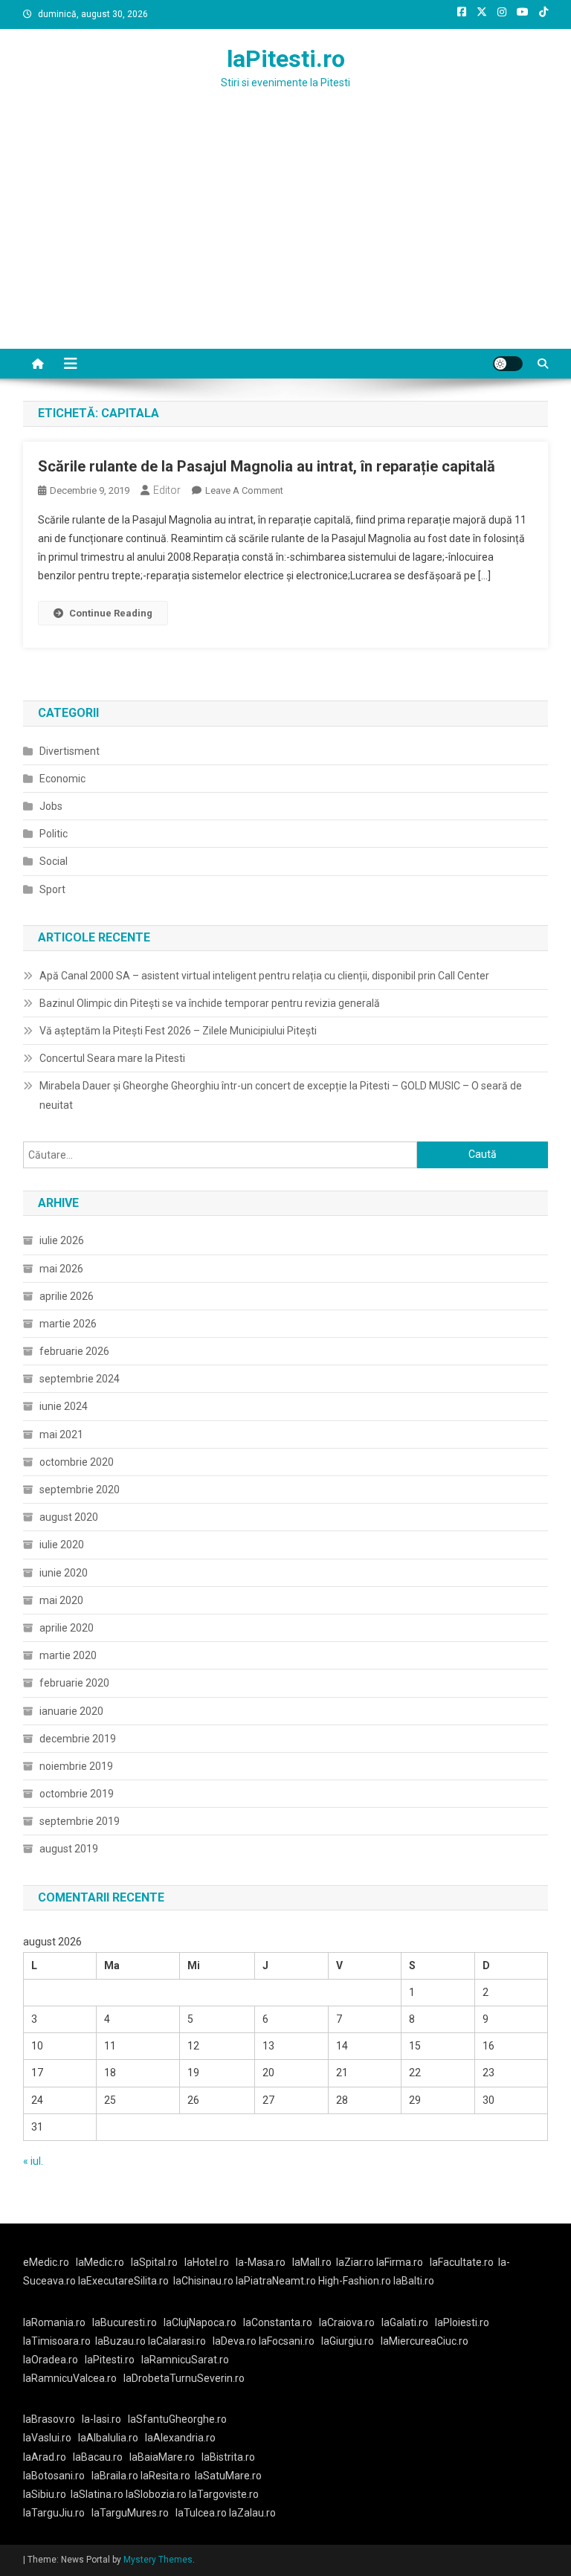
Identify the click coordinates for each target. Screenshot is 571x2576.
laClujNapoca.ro (200, 2322)
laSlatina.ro (97, 2494)
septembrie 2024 (80, 1379)
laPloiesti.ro (462, 2322)
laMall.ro (312, 2262)
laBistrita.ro (228, 2457)
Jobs (51, 806)
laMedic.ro (101, 2262)
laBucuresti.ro (125, 2322)
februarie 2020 (74, 1683)
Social (54, 861)
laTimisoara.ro (57, 2341)
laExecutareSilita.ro (123, 2281)
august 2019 (69, 1849)
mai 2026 (61, 1269)
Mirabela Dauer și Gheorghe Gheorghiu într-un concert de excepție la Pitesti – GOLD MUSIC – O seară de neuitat (281, 1095)
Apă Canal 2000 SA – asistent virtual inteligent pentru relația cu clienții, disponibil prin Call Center (264, 976)
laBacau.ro (98, 2457)
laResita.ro (165, 2476)
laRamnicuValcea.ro (70, 2378)
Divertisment (70, 751)
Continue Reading (111, 613)
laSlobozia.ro (156, 2494)
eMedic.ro (46, 2262)
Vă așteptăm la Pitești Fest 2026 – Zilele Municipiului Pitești (178, 1031)
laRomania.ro (54, 2322)
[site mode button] (508, 364)
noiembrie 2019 (76, 1766)
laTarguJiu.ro (57, 2513)
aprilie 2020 (67, 1628)
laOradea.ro (51, 2360)
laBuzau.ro (122, 2341)
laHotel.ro (207, 2262)
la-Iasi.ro (101, 2419)
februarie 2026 (74, 1351)
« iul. (33, 2161)
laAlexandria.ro (180, 2438)
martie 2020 (68, 1655)
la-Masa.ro (261, 2262)
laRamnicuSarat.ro (185, 2360)
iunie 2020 (64, 1573)
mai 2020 (61, 1600)
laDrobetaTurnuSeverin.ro (184, 2378)
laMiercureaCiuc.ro (425, 2341)
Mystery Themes (158, 2560)
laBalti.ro (414, 2281)
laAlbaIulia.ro (108, 2438)
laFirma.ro (400, 2262)
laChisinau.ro (203, 2281)
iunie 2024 (64, 1406)
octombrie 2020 (77, 1462)
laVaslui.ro (51, 2438)
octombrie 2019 (77, 1794)
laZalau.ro (252, 2513)
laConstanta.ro (278, 2322)
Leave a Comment (244, 490)
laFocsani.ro (285, 2341)
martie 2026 (68, 1324)
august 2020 (69, 1517)
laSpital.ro (154, 2262)
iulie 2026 (62, 1240)
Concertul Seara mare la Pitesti (112, 1058)
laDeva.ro (235, 2341)
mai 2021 (61, 1434)
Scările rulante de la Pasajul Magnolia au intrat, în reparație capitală (267, 466)
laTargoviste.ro (224, 2494)
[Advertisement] (285, 237)
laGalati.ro (405, 2322)
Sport (52, 889)
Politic (54, 834)
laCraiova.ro (347, 2322)
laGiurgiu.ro (351, 2341)
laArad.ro (45, 2457)
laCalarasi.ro (177, 2341)
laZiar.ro (356, 2262)
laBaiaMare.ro (162, 2457)
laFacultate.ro (462, 2262)
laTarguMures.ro (130, 2513)
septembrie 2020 (80, 1490)
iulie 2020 (62, 1545)
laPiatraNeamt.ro (276, 2281)
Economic (62, 779)
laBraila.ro (115, 2476)
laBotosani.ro (54, 2476)
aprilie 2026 (67, 1296)
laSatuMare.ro (228, 2476)
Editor (167, 490)
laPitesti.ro (286, 59)
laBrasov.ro (49, 2419)
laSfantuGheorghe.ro (177, 2419)
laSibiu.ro (45, 2494)
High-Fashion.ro (355, 2281)
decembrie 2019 (78, 1739)
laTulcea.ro (202, 2513)
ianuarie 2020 (71, 1711)
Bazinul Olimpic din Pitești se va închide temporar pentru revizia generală (210, 1003)
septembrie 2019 (80, 1821)
